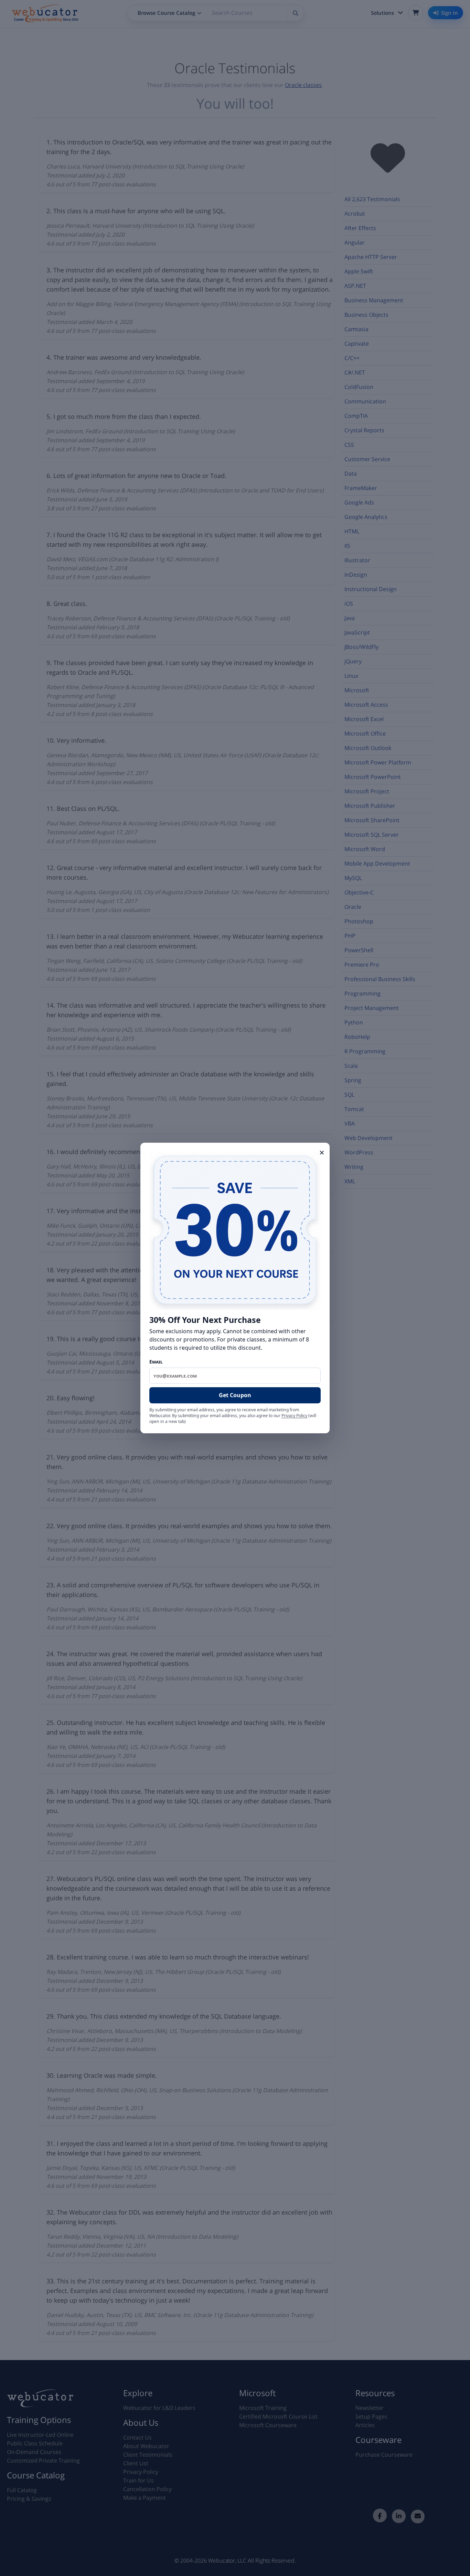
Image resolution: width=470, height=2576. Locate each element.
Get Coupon (235, 1395)
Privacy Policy (294, 1416)
